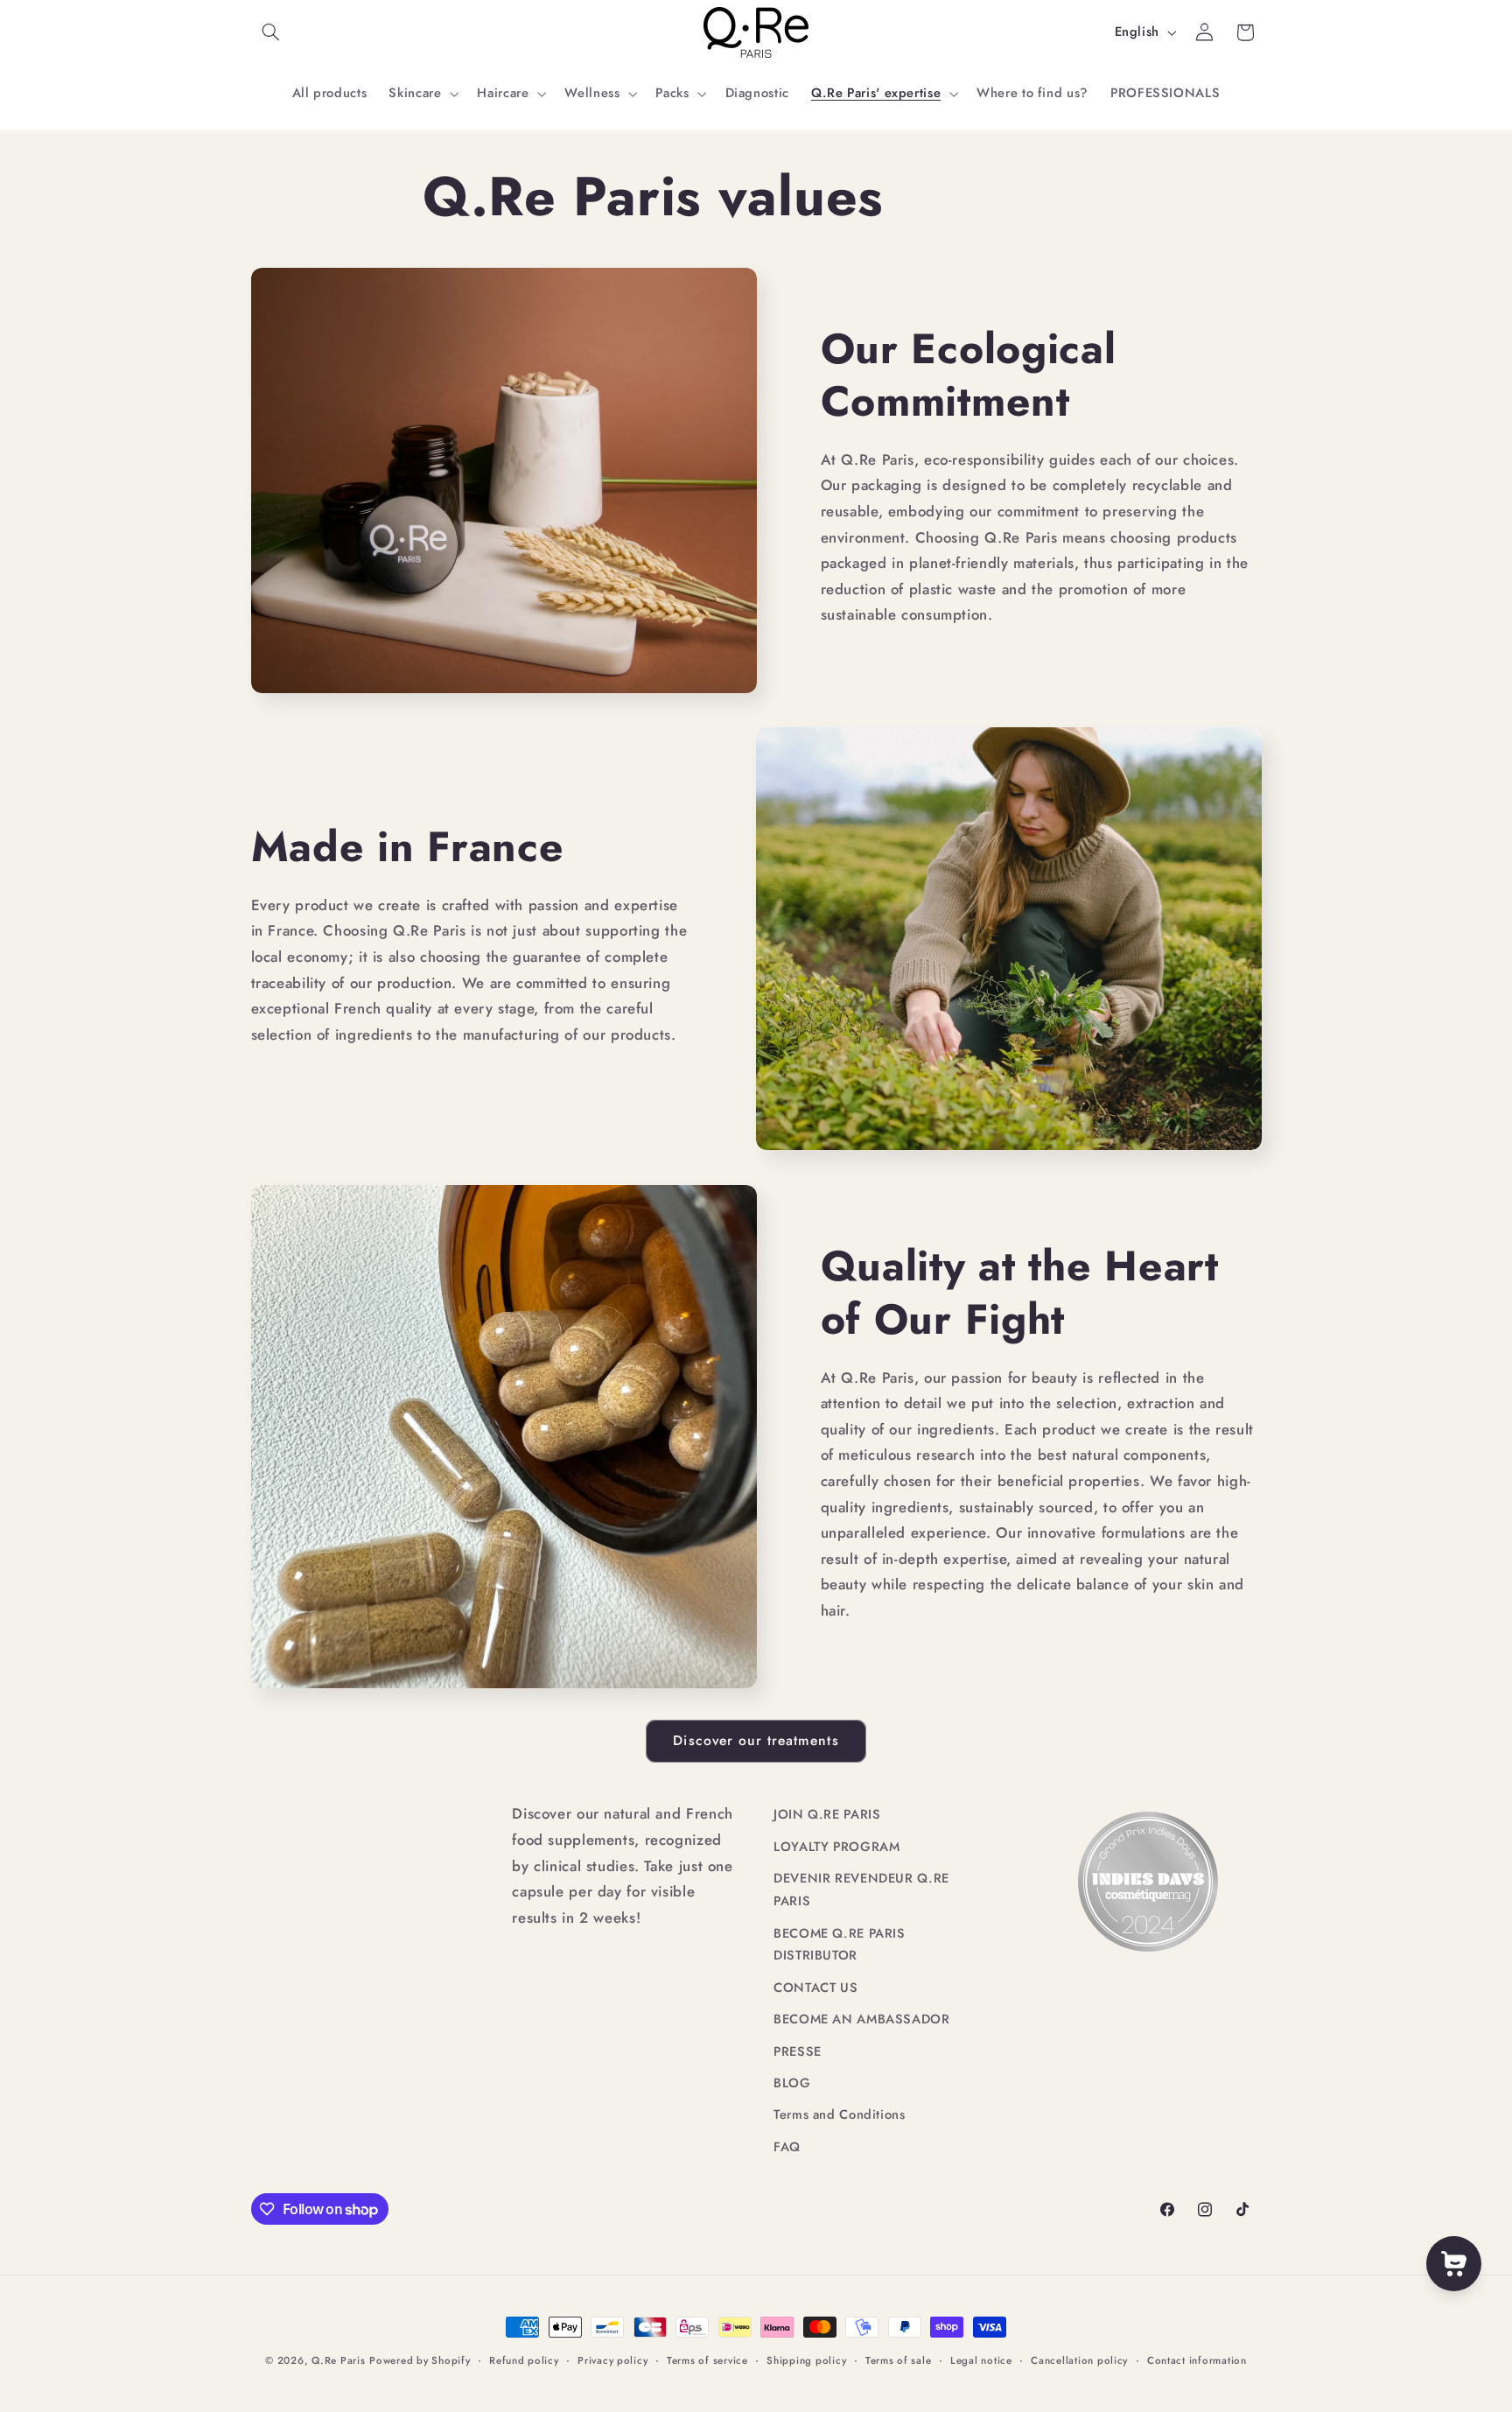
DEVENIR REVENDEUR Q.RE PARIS (861, 1890)
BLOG (792, 2083)
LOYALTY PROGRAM (836, 1847)
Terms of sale (899, 2360)
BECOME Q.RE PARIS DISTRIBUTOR (840, 1945)
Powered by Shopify (420, 2360)
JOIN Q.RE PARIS (827, 1814)
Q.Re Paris (338, 2360)
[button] (271, 32)
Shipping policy (806, 2360)
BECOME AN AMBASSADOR (862, 2019)
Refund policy (524, 2360)
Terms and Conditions (840, 2114)
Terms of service (707, 2360)
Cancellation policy (1079, 2360)
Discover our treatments (756, 1740)
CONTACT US (815, 1988)
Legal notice (981, 2360)
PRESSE (798, 2051)
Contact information (1197, 2360)
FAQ (787, 2147)
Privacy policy (612, 2360)
